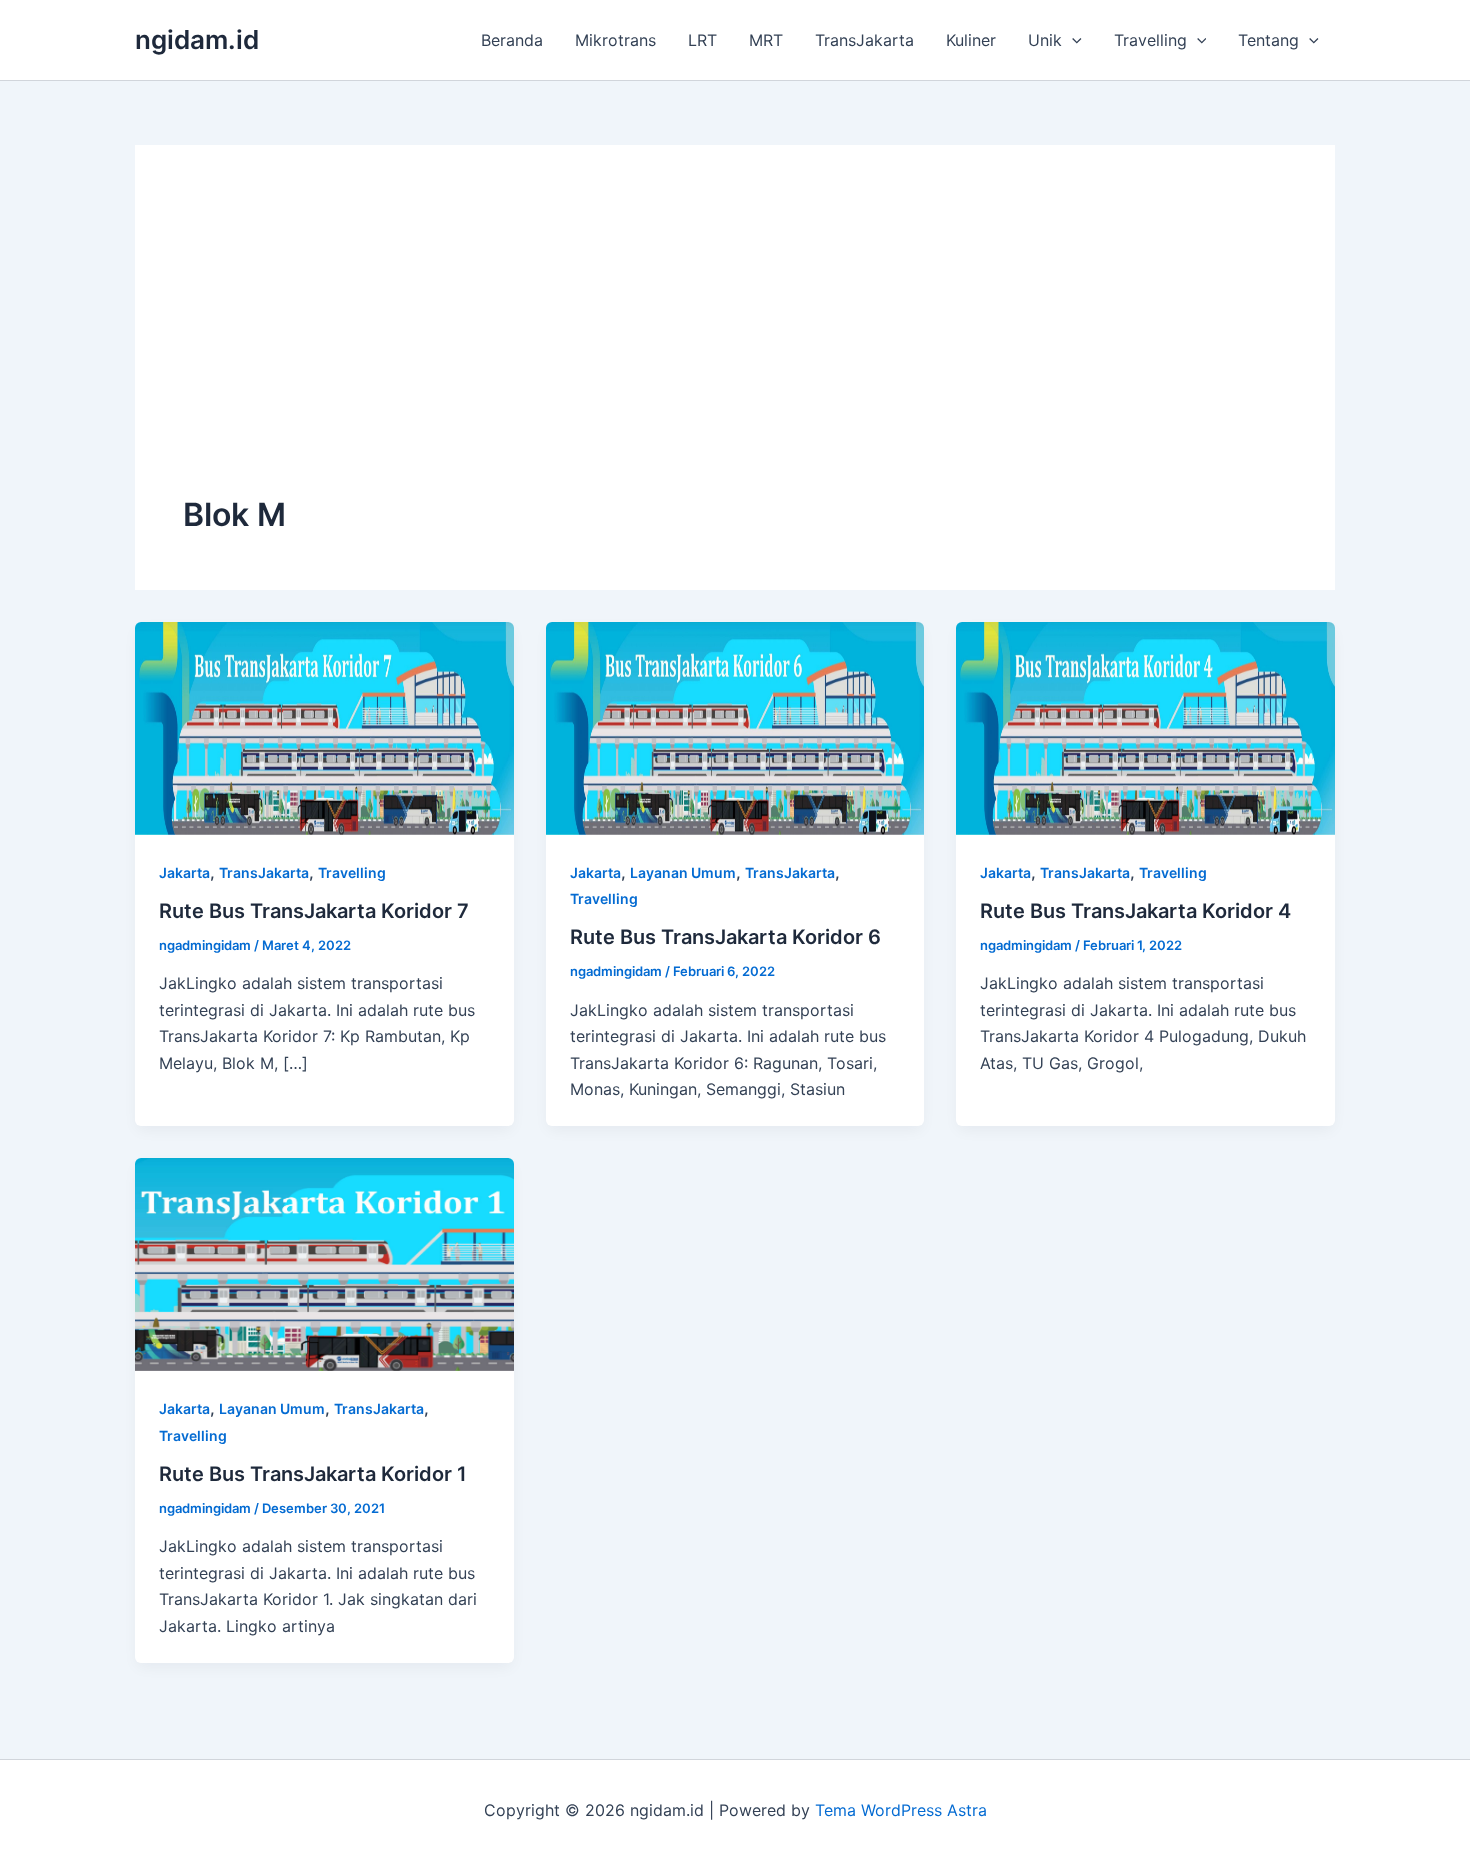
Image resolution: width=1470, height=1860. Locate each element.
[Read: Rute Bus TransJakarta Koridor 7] (324, 727)
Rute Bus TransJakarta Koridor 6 (725, 937)
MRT (766, 40)
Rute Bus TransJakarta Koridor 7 (314, 911)
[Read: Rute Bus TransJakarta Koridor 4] (1145, 727)
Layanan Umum (683, 872)
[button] (1072, 40)
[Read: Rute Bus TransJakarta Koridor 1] (324, 1263)
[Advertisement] (735, 343)
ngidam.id (197, 39)
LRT (702, 40)
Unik (1045, 40)
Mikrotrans (615, 40)
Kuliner (971, 40)
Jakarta (184, 872)
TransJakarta (864, 40)
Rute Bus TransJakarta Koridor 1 (313, 1474)
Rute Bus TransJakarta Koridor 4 (1135, 911)
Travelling (1150, 40)
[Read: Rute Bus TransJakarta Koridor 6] (735, 727)
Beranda (512, 40)
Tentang (1268, 40)
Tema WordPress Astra (901, 1810)
